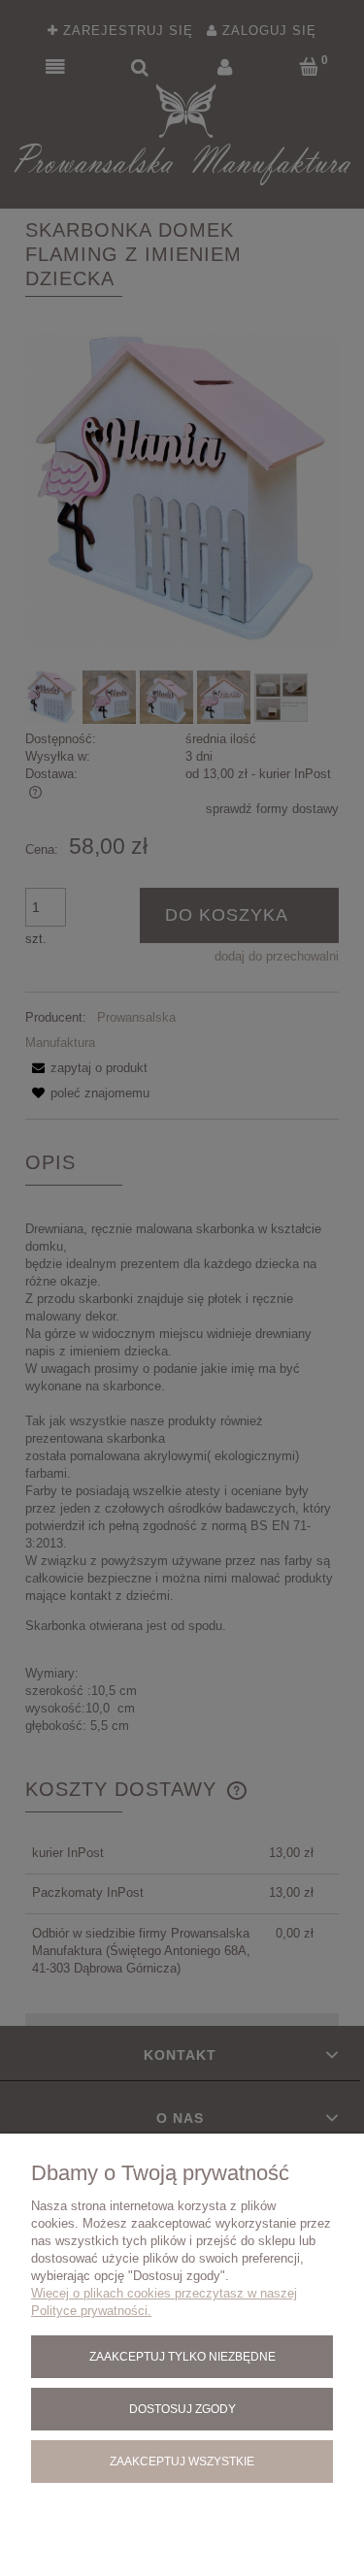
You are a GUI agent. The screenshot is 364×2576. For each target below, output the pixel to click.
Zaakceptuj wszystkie (182, 2461)
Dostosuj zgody (182, 2409)
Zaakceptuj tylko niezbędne (182, 2356)
